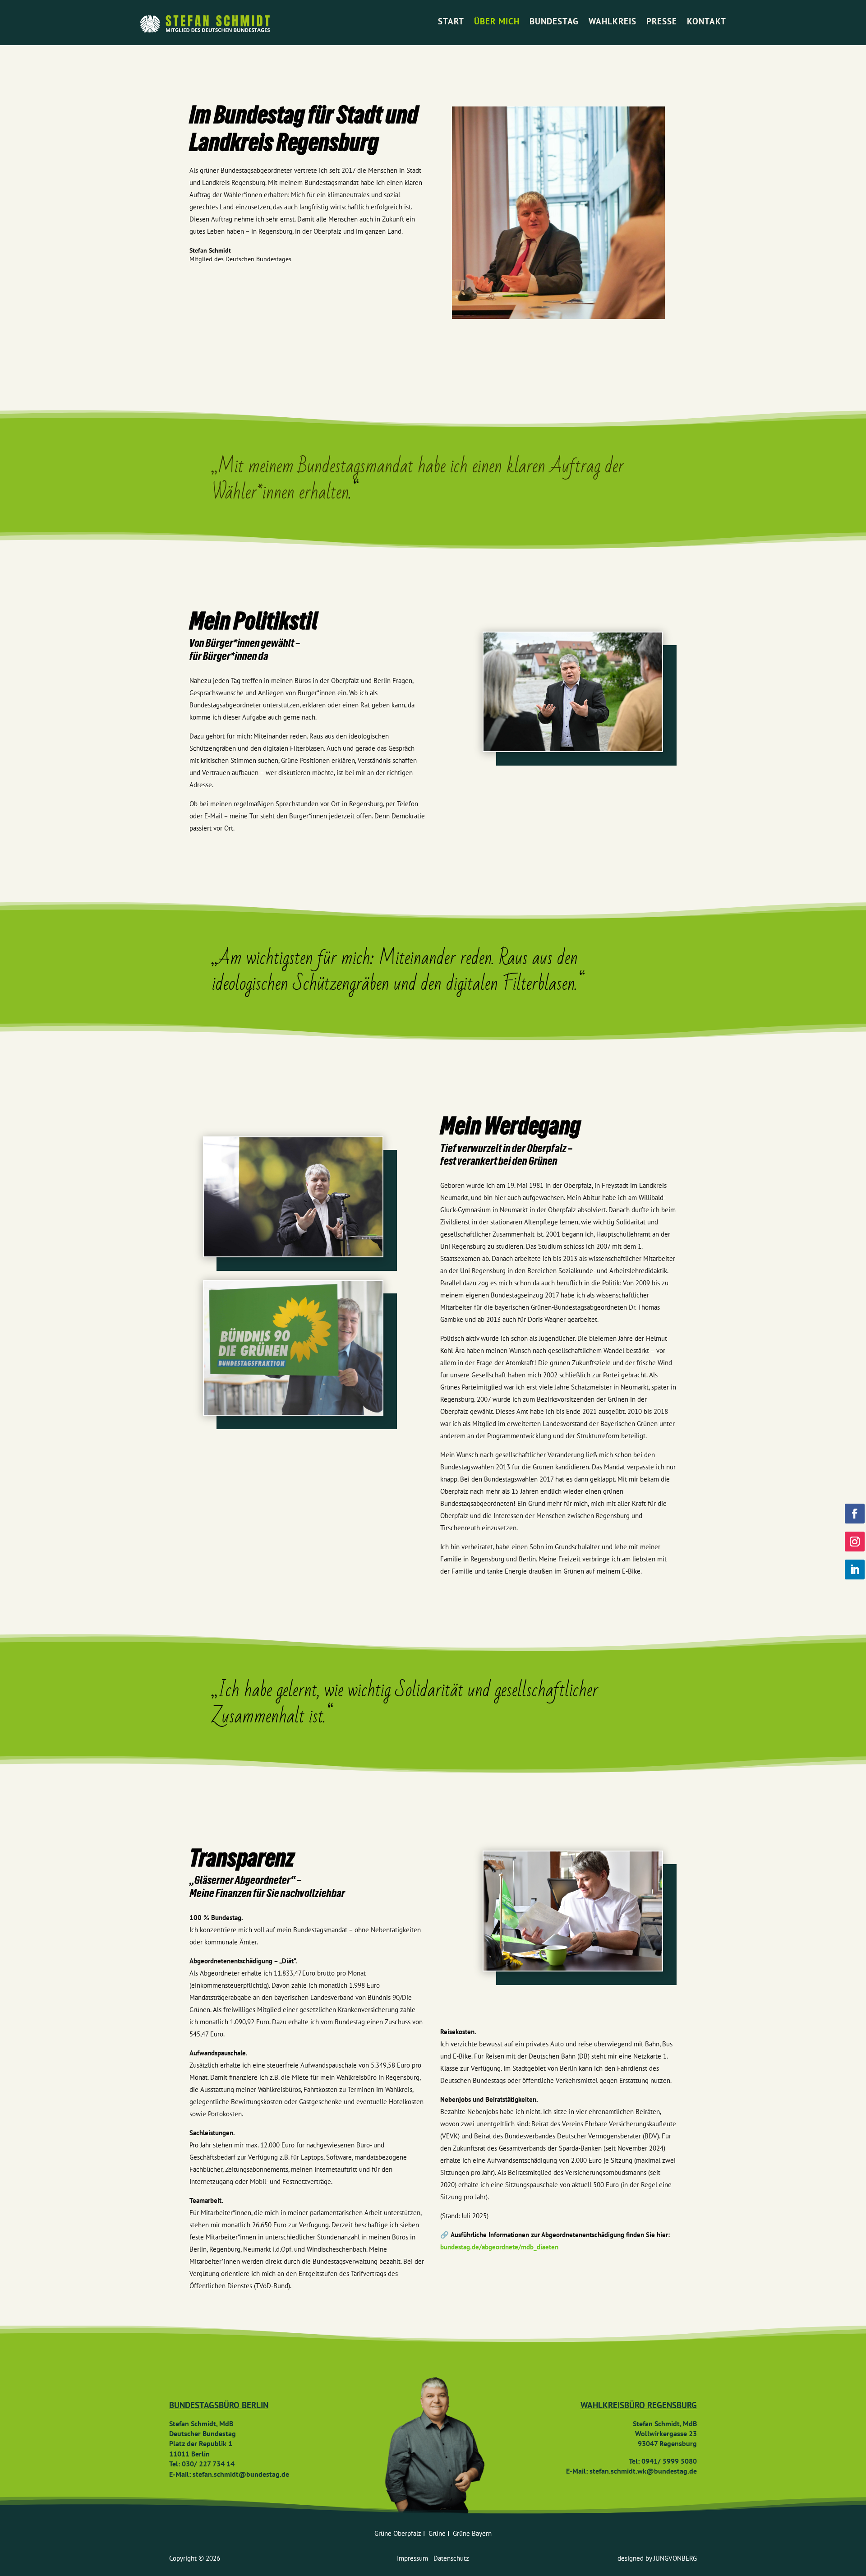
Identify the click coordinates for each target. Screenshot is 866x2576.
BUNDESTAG (554, 21)
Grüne (438, 2533)
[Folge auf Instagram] (855, 1542)
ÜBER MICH (497, 21)
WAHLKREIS (613, 21)
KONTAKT (707, 21)
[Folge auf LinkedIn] (855, 1570)
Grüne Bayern (472, 2533)
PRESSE (662, 21)
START (451, 21)
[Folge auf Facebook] (855, 1514)
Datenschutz (451, 2558)
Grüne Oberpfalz (399, 2533)
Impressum (415, 2558)
